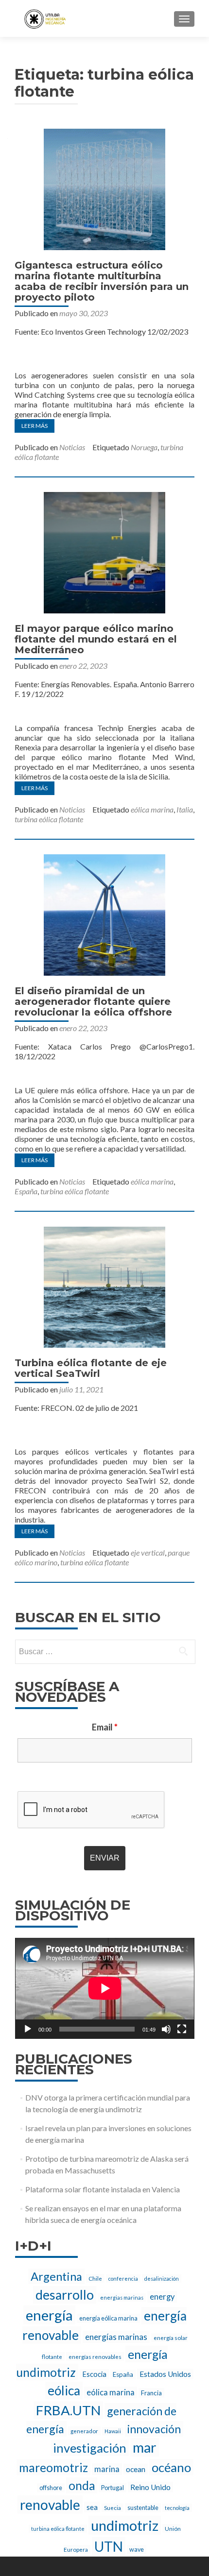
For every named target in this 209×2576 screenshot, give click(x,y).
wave (137, 2550)
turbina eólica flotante (49, 819)
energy (162, 2297)
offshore (51, 2488)
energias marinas (122, 2297)
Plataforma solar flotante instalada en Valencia (103, 2189)
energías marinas (116, 2337)
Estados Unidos (165, 2374)
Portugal (113, 2488)
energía (49, 2315)
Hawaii (113, 2431)
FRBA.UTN (68, 2410)
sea (92, 2507)
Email (105, 1727)
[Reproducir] (28, 2029)
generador (84, 2431)
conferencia (123, 2279)
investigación (90, 2448)
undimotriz (125, 2525)
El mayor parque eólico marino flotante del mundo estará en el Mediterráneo (96, 639)
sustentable (143, 2508)
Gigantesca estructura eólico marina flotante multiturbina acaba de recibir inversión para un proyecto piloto (102, 281)
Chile (95, 2278)
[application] (105, 1988)
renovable (50, 2505)
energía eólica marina (108, 2318)
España (26, 1191)
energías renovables (95, 2356)
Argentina (56, 2276)
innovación (154, 2429)
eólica (64, 2390)
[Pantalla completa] (182, 2029)
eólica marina (152, 809)
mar (145, 2447)
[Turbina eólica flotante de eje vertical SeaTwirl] (104, 1286)
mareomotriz (53, 2467)
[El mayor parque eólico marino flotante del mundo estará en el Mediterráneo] (104, 551)
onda (82, 2485)
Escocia (94, 2374)
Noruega (144, 447)
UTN (109, 2546)
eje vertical (148, 1552)
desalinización (162, 2279)
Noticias (72, 447)
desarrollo (65, 2295)
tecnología (177, 2508)
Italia (185, 809)
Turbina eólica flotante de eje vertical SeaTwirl (91, 1368)
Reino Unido (150, 2487)
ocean (136, 2469)
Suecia (113, 2508)
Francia (151, 2393)
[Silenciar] (166, 2029)
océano (171, 2467)
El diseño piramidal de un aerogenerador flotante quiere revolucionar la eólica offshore (93, 1001)
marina (107, 2469)
